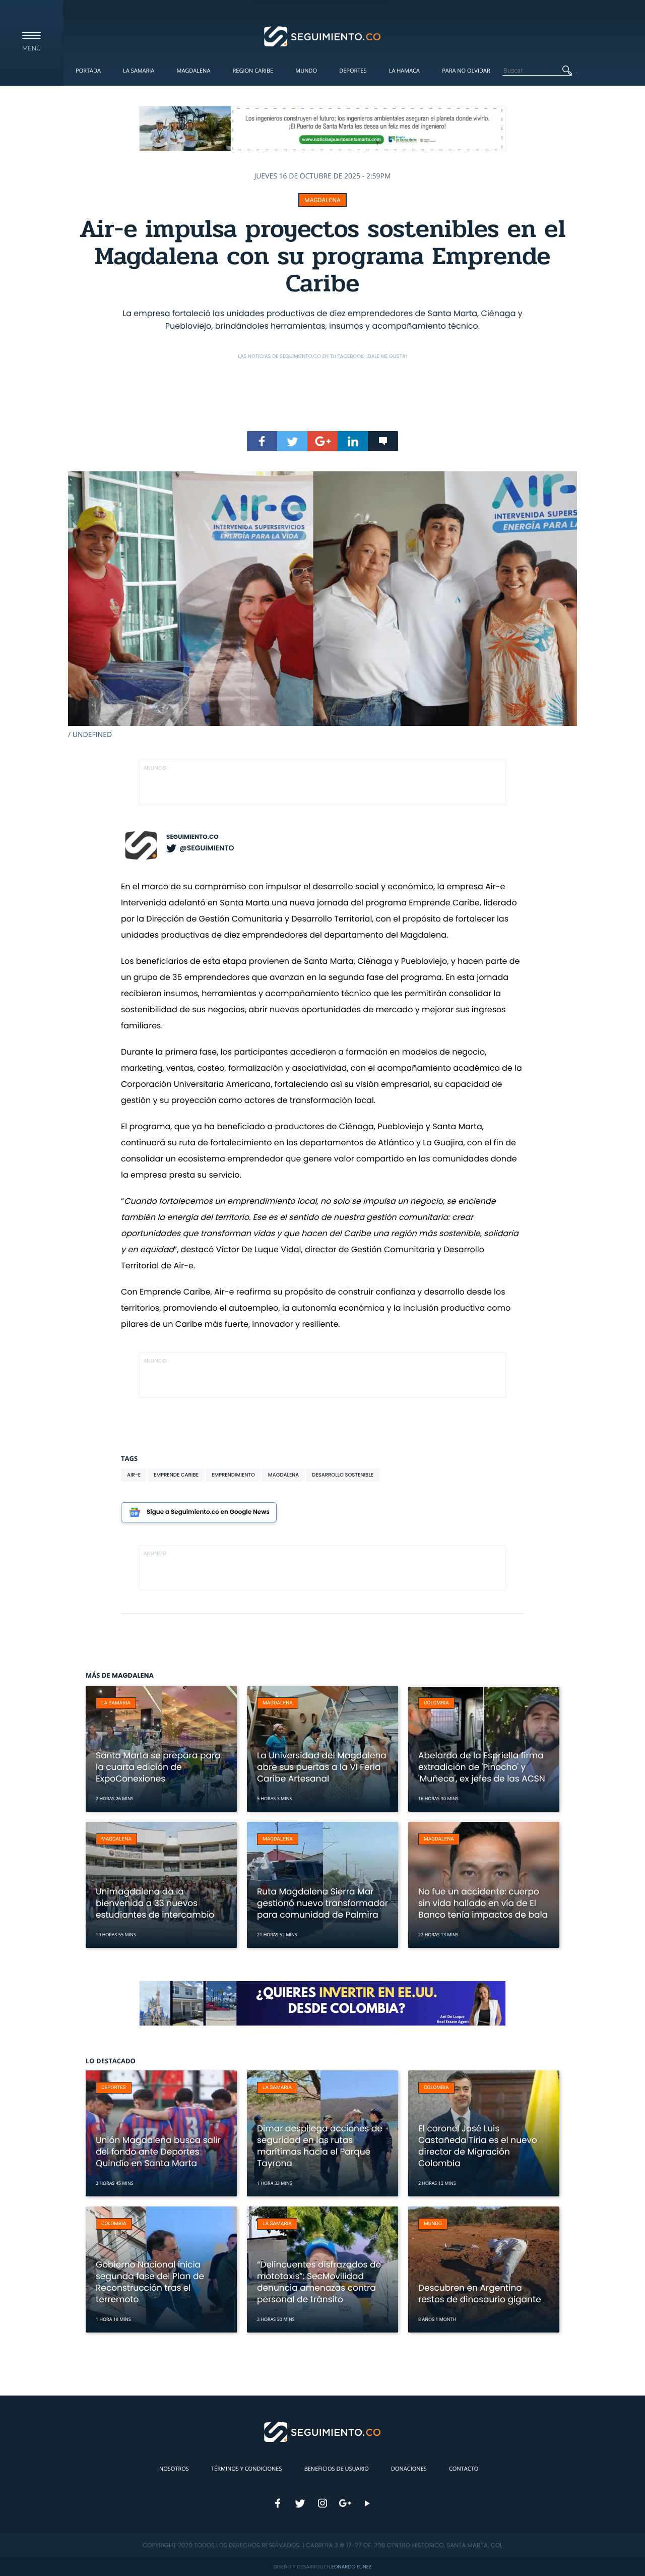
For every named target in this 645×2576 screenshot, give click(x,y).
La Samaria (139, 71)
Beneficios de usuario (337, 2469)
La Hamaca (404, 71)
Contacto (464, 2469)
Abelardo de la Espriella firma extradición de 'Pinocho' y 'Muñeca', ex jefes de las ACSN (482, 1767)
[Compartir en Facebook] (262, 441)
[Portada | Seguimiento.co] (323, 36)
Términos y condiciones (246, 2469)
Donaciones (409, 2469)
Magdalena (193, 71)
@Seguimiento (207, 848)
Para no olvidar (466, 71)
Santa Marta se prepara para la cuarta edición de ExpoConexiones (158, 1767)
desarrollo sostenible (343, 1475)
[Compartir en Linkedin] (353, 441)
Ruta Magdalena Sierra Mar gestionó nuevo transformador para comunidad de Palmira (322, 1903)
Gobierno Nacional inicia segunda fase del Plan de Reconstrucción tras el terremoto (150, 2282)
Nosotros (174, 2469)
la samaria (116, 1703)
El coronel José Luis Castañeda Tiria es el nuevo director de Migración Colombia (478, 2146)
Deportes (353, 71)
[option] (322, 605)
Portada (88, 71)
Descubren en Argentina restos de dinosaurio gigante (480, 2293)
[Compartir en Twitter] (292, 441)
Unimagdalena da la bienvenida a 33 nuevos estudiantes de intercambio (155, 1903)
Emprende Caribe (176, 1475)
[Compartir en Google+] (322, 441)
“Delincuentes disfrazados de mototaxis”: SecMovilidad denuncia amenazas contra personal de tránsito (319, 2282)
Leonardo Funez (350, 2567)
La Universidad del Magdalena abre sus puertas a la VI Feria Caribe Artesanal (322, 1767)
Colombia (436, 1703)
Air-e (134, 1475)
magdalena (283, 1475)
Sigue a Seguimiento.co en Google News (208, 1512)
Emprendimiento (233, 1475)
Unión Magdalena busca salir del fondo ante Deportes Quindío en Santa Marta (158, 2152)
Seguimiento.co (192, 837)
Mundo (306, 71)
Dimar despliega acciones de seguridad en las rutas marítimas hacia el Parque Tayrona (320, 2146)
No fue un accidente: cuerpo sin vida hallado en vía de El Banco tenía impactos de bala (483, 1903)
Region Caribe (253, 71)
